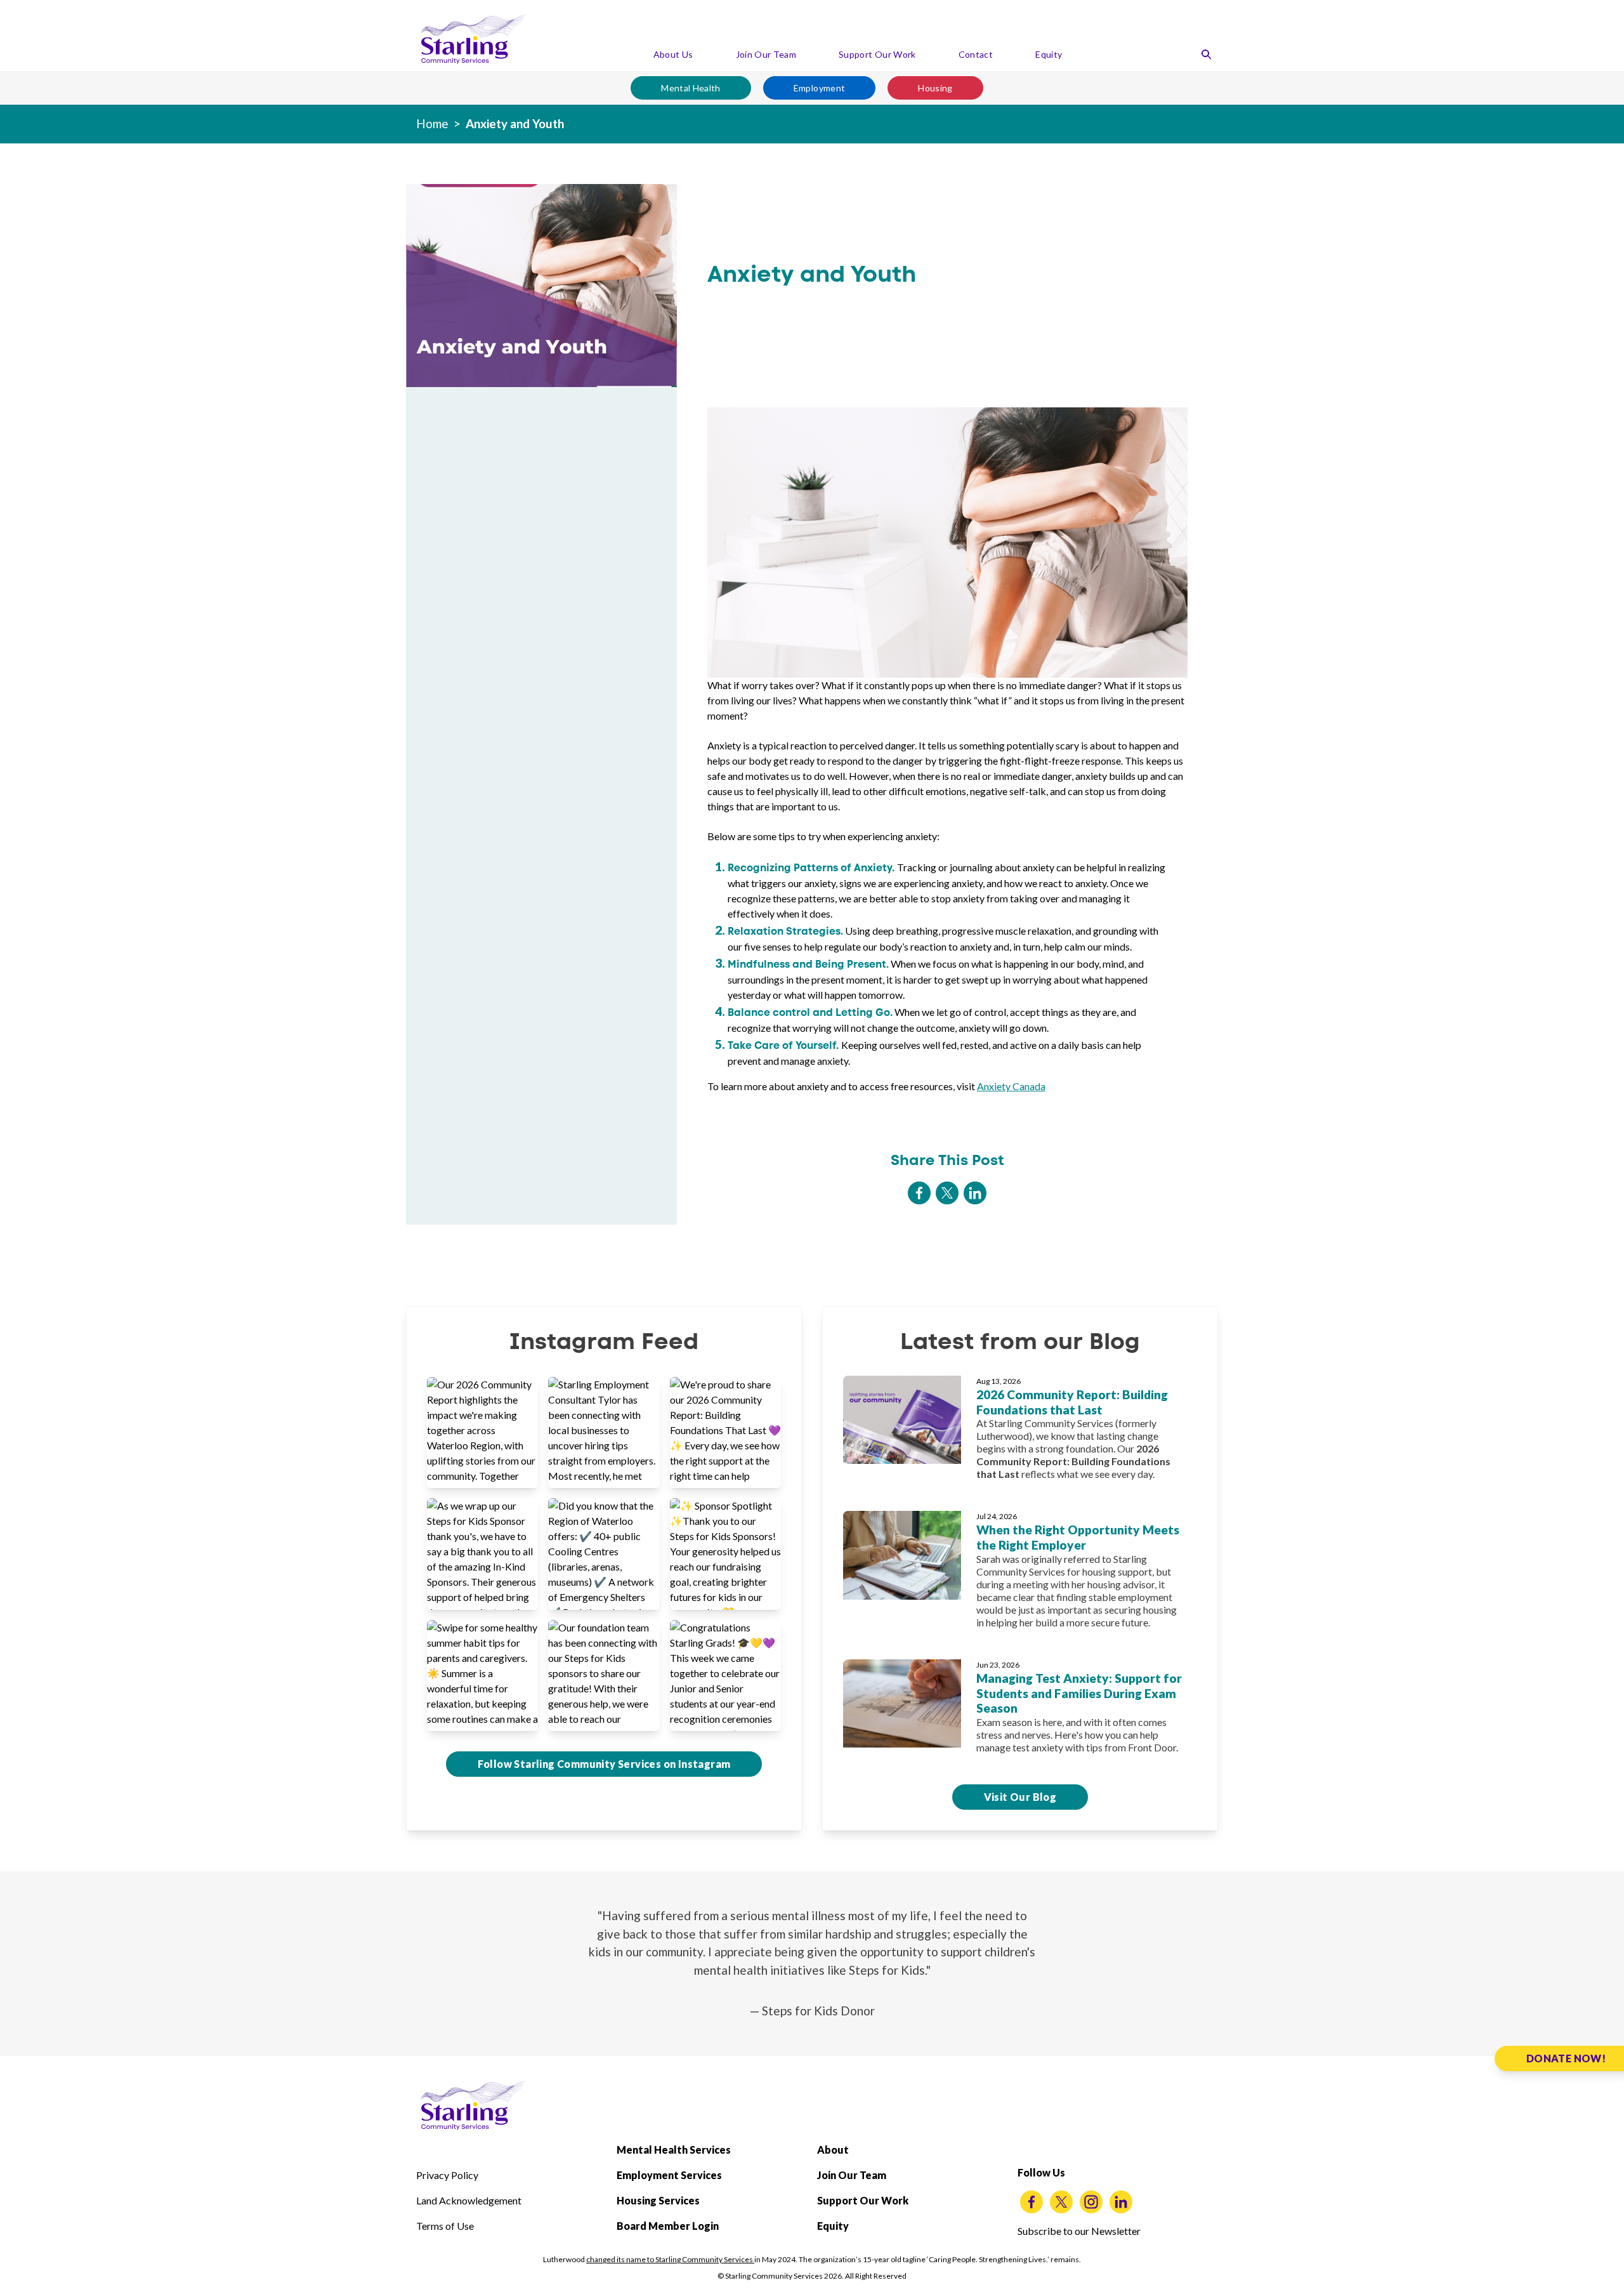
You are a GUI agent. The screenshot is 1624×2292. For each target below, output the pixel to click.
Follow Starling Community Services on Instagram (604, 1764)
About (833, 2150)
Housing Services (658, 2200)
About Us (673, 54)
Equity (1049, 54)
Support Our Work (877, 54)
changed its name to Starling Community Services (670, 2259)
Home (432, 123)
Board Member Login (668, 2226)
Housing (935, 88)
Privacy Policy (447, 2175)
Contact (976, 54)
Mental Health (691, 88)
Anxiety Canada (1011, 1086)
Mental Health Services (674, 2150)
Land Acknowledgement (469, 2200)
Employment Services (669, 2175)
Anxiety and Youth (515, 123)
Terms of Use (445, 2226)
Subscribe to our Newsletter (1079, 2231)
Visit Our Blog (1020, 1797)
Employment (820, 88)
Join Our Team (766, 54)
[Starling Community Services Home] (473, 39)
